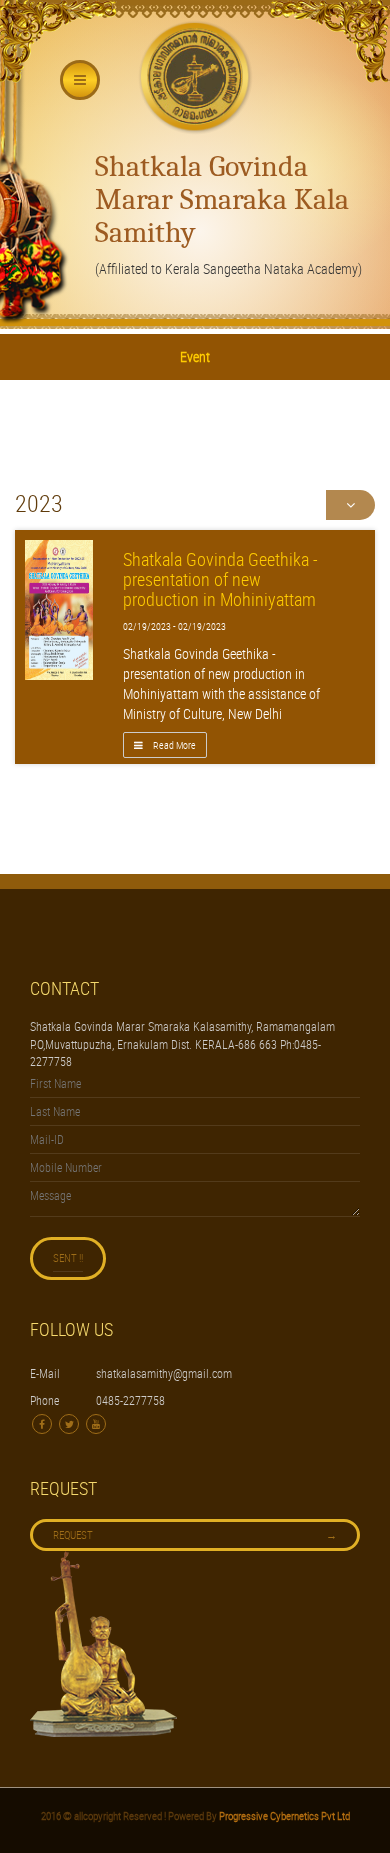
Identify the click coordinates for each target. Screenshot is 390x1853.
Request (195, 1534)
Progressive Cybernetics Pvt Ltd (283, 1815)
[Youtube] (96, 1424)
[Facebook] (42, 1424)
